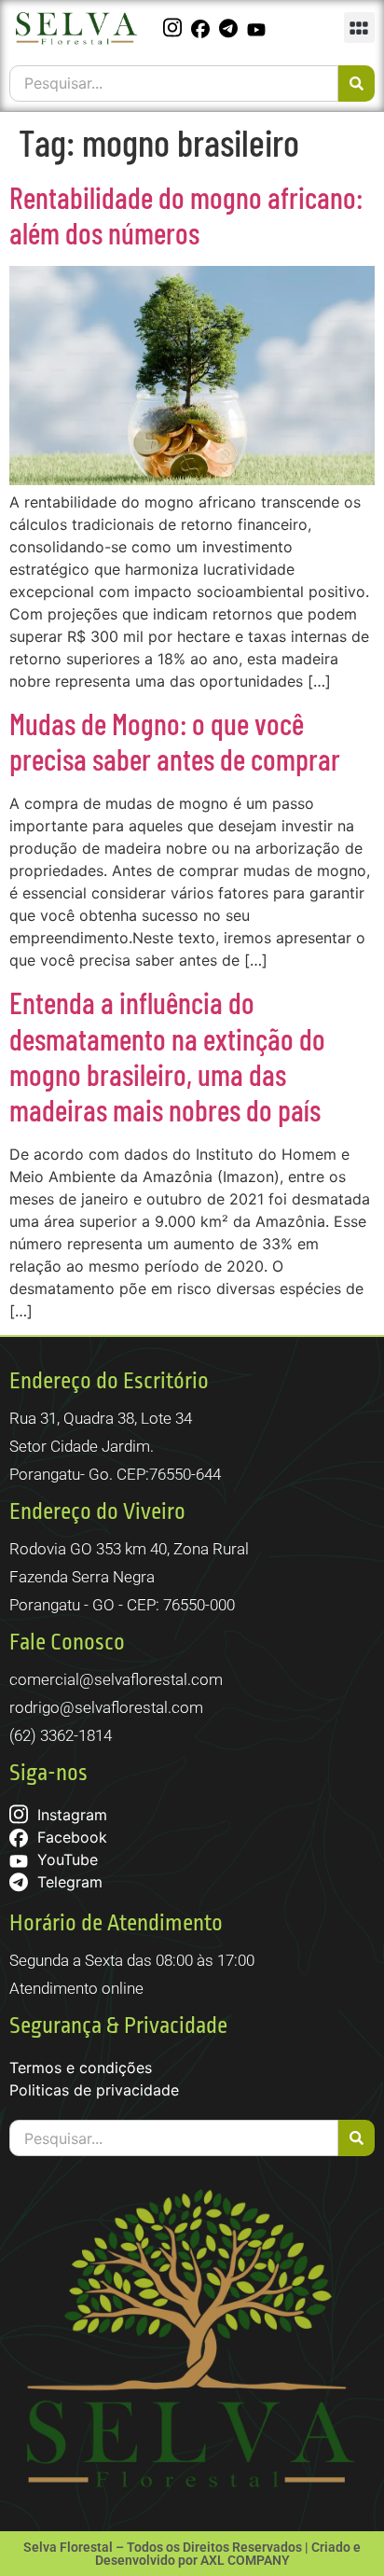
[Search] (357, 84)
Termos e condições (81, 2068)
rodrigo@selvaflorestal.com (106, 1707)
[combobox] (174, 84)
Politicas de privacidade (94, 2090)
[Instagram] (175, 28)
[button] (359, 28)
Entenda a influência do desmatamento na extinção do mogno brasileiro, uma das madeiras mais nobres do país (167, 1056)
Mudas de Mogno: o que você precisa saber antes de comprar (175, 741)
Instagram (70, 1815)
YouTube (65, 1859)
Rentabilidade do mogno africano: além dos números (186, 215)
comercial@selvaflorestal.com (116, 1679)
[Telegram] (231, 28)
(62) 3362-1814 (61, 1735)
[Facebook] (203, 28)
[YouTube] (259, 28)
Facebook (70, 1837)
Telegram (68, 1882)
